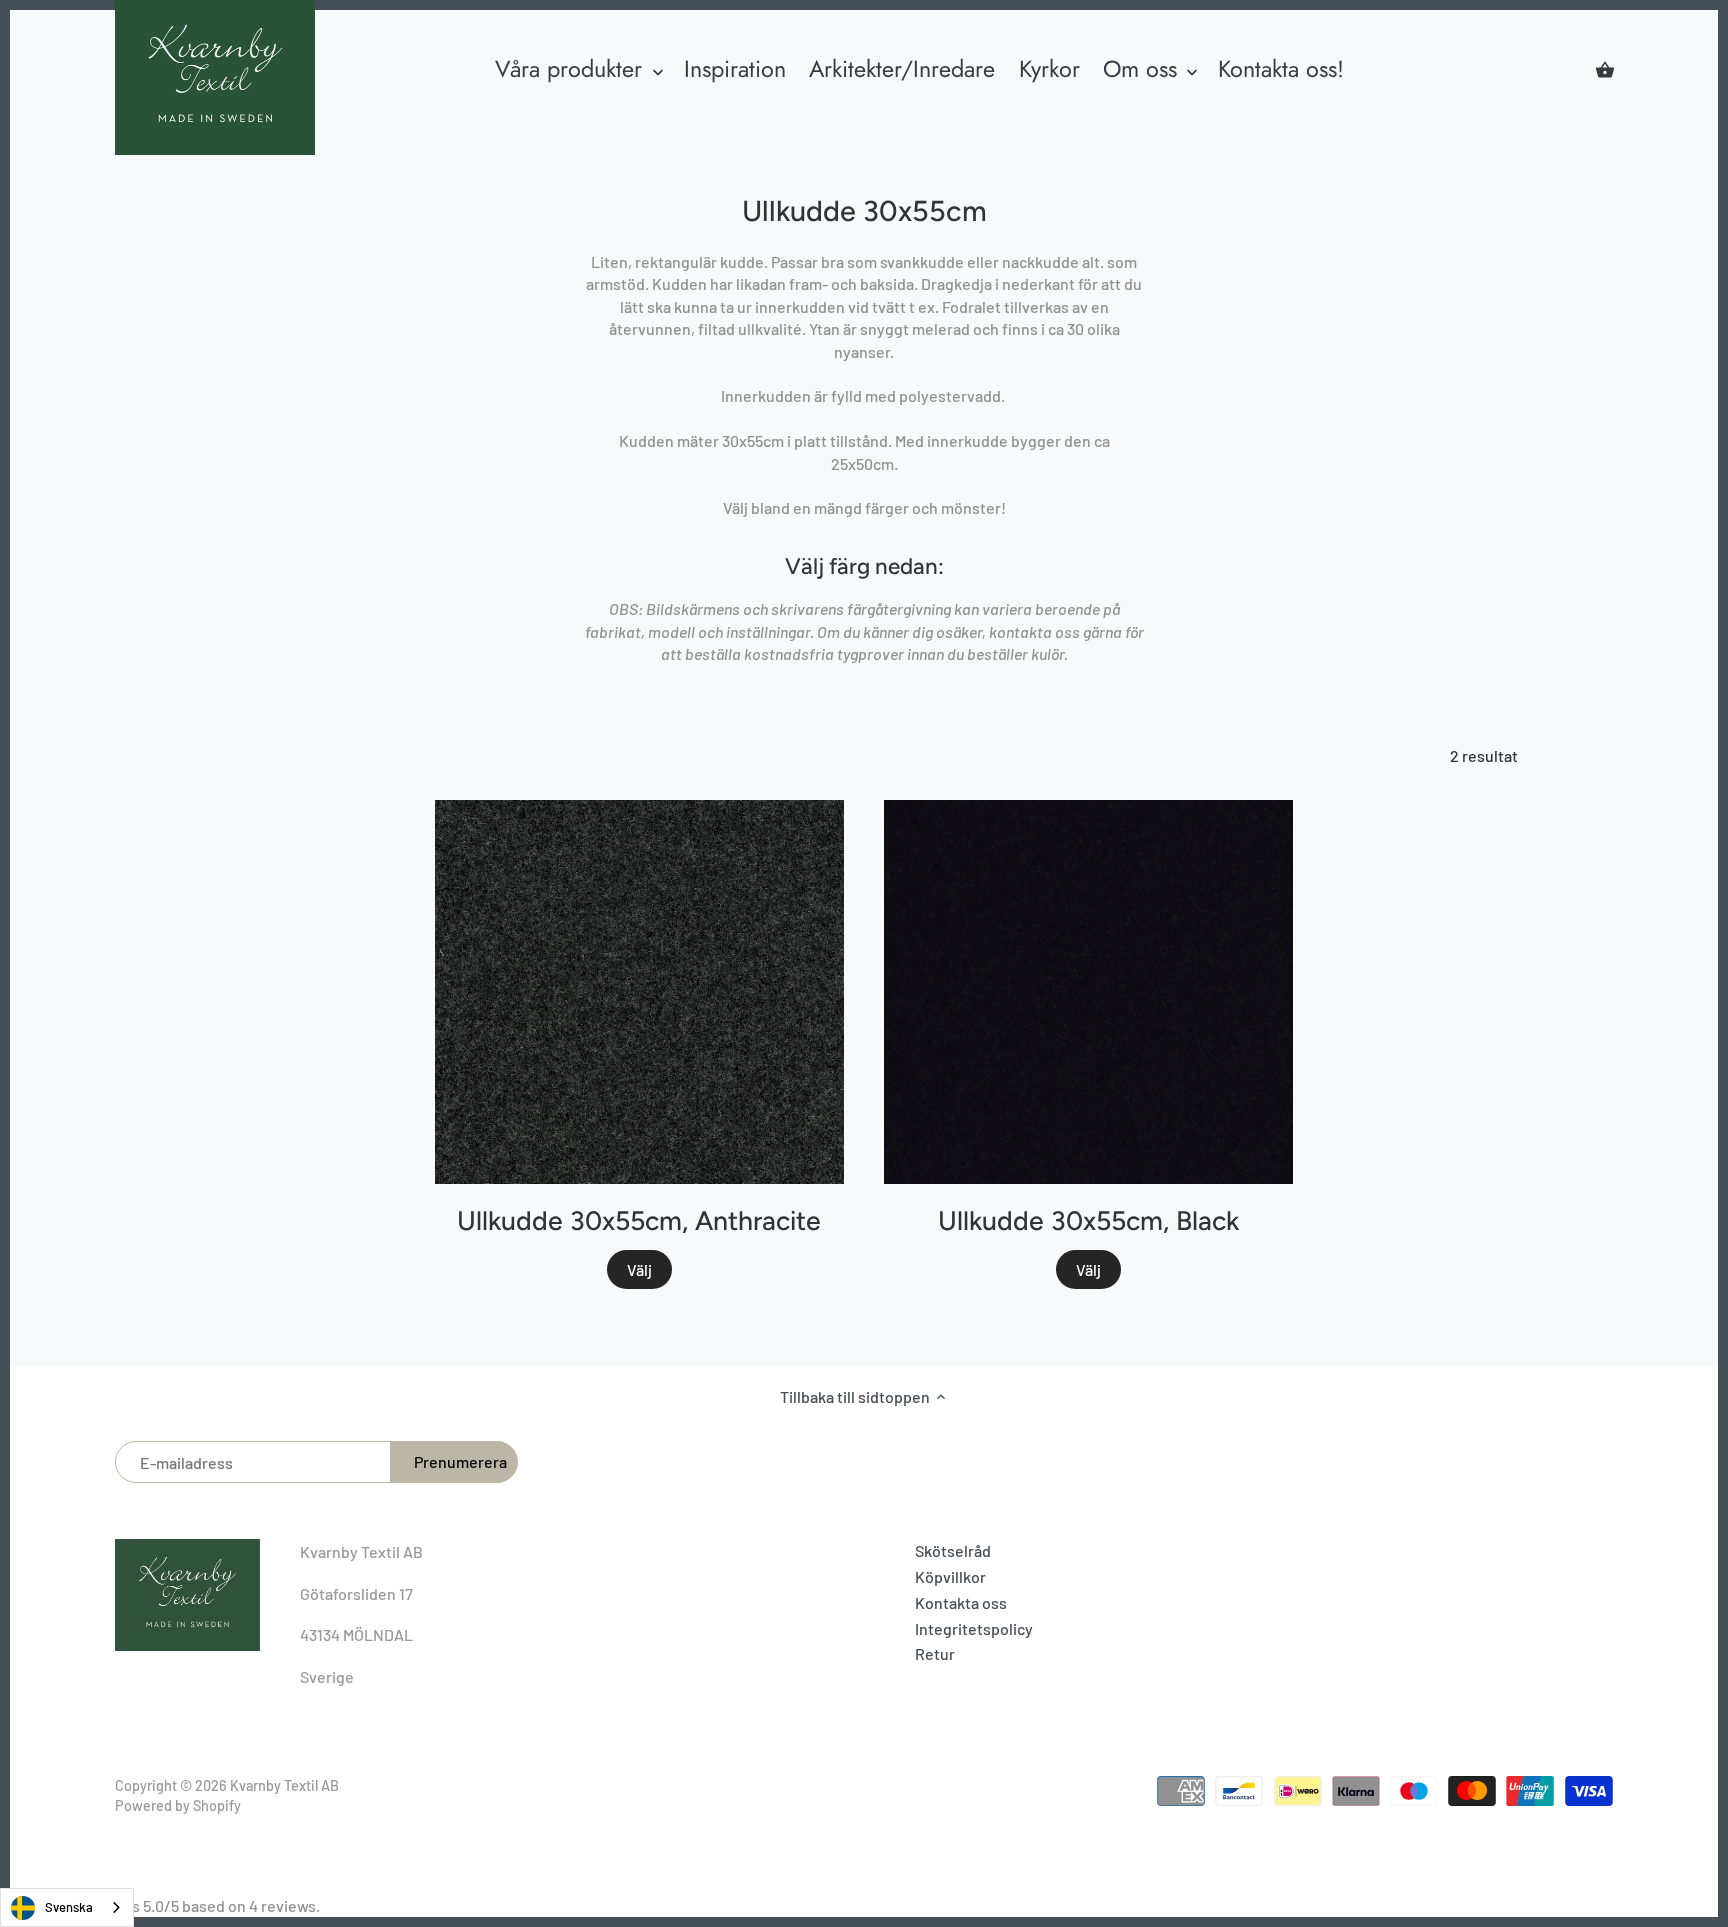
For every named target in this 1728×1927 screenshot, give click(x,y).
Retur (935, 1653)
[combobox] (67, 1907)
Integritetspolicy (974, 1628)
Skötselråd (953, 1550)
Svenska (69, 1907)
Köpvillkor (950, 1576)
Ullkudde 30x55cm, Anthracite (639, 1221)
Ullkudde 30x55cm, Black (1088, 1221)
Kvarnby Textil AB (284, 1785)
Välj (639, 1269)
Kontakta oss (961, 1602)
